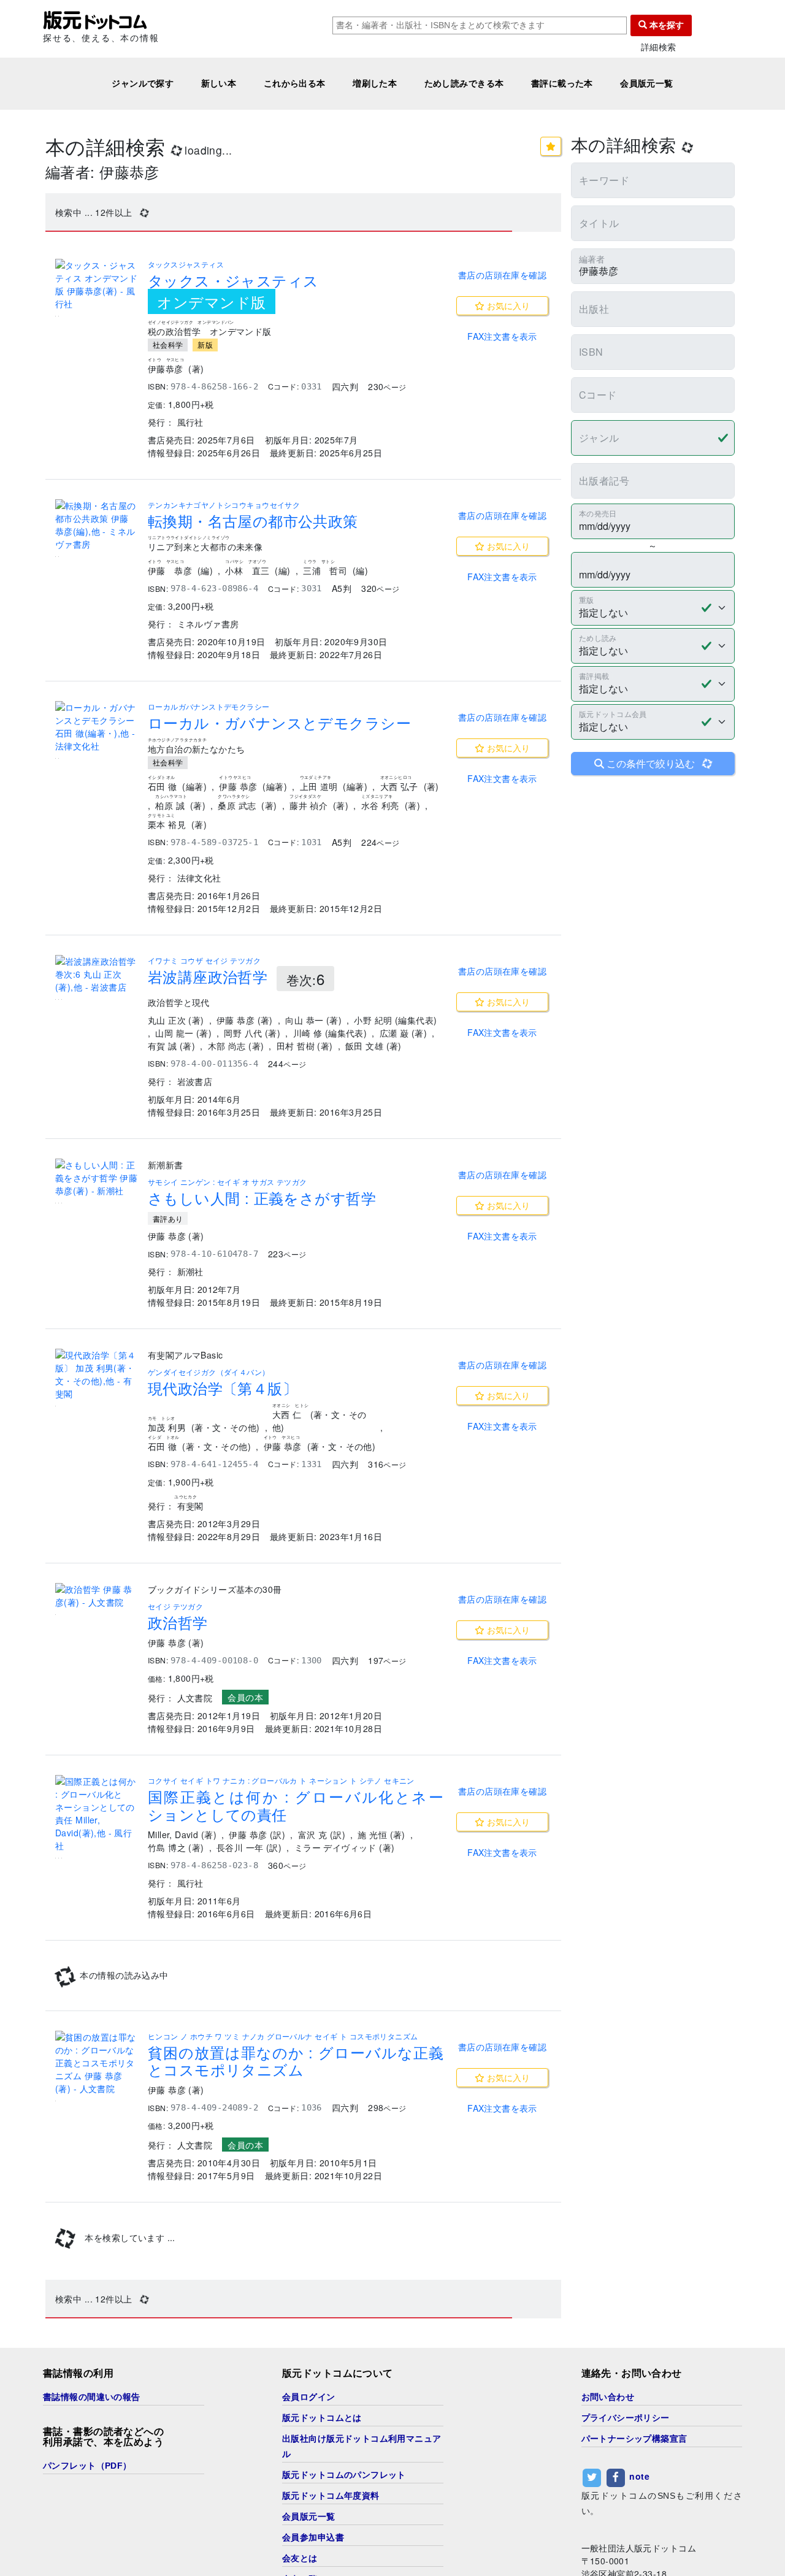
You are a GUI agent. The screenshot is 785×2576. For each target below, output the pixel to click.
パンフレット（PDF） (87, 2567)
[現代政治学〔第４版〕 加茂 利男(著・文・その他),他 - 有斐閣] (97, 1374)
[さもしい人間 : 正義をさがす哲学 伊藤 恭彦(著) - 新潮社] (97, 1178)
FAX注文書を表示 (502, 336)
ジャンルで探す (143, 83)
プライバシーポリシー (626, 2520)
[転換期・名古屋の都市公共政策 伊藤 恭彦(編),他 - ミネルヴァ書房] (97, 525)
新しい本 (219, 83)
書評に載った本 (562, 83)
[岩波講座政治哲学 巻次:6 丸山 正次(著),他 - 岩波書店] (97, 974)
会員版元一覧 (647, 83)
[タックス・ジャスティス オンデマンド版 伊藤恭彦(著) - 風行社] (97, 285)
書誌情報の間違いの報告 (92, 2499)
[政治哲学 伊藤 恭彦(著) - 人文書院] (97, 1596)
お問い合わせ (608, 2499)
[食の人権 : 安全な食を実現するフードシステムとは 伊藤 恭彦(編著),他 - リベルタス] (97, 1992)
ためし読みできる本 (464, 83)
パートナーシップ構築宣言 (634, 2540)
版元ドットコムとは (322, 2520)
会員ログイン (309, 2499)
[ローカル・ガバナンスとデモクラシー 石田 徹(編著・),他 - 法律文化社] (97, 727)
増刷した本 (375, 83)
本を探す (665, 25)
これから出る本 (295, 83)
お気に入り (507, 305)
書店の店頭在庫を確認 (502, 275)
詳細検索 (659, 47)
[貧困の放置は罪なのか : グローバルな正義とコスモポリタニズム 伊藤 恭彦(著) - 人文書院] (97, 2164)
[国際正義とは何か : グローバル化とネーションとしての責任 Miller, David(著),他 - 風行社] (97, 1814)
